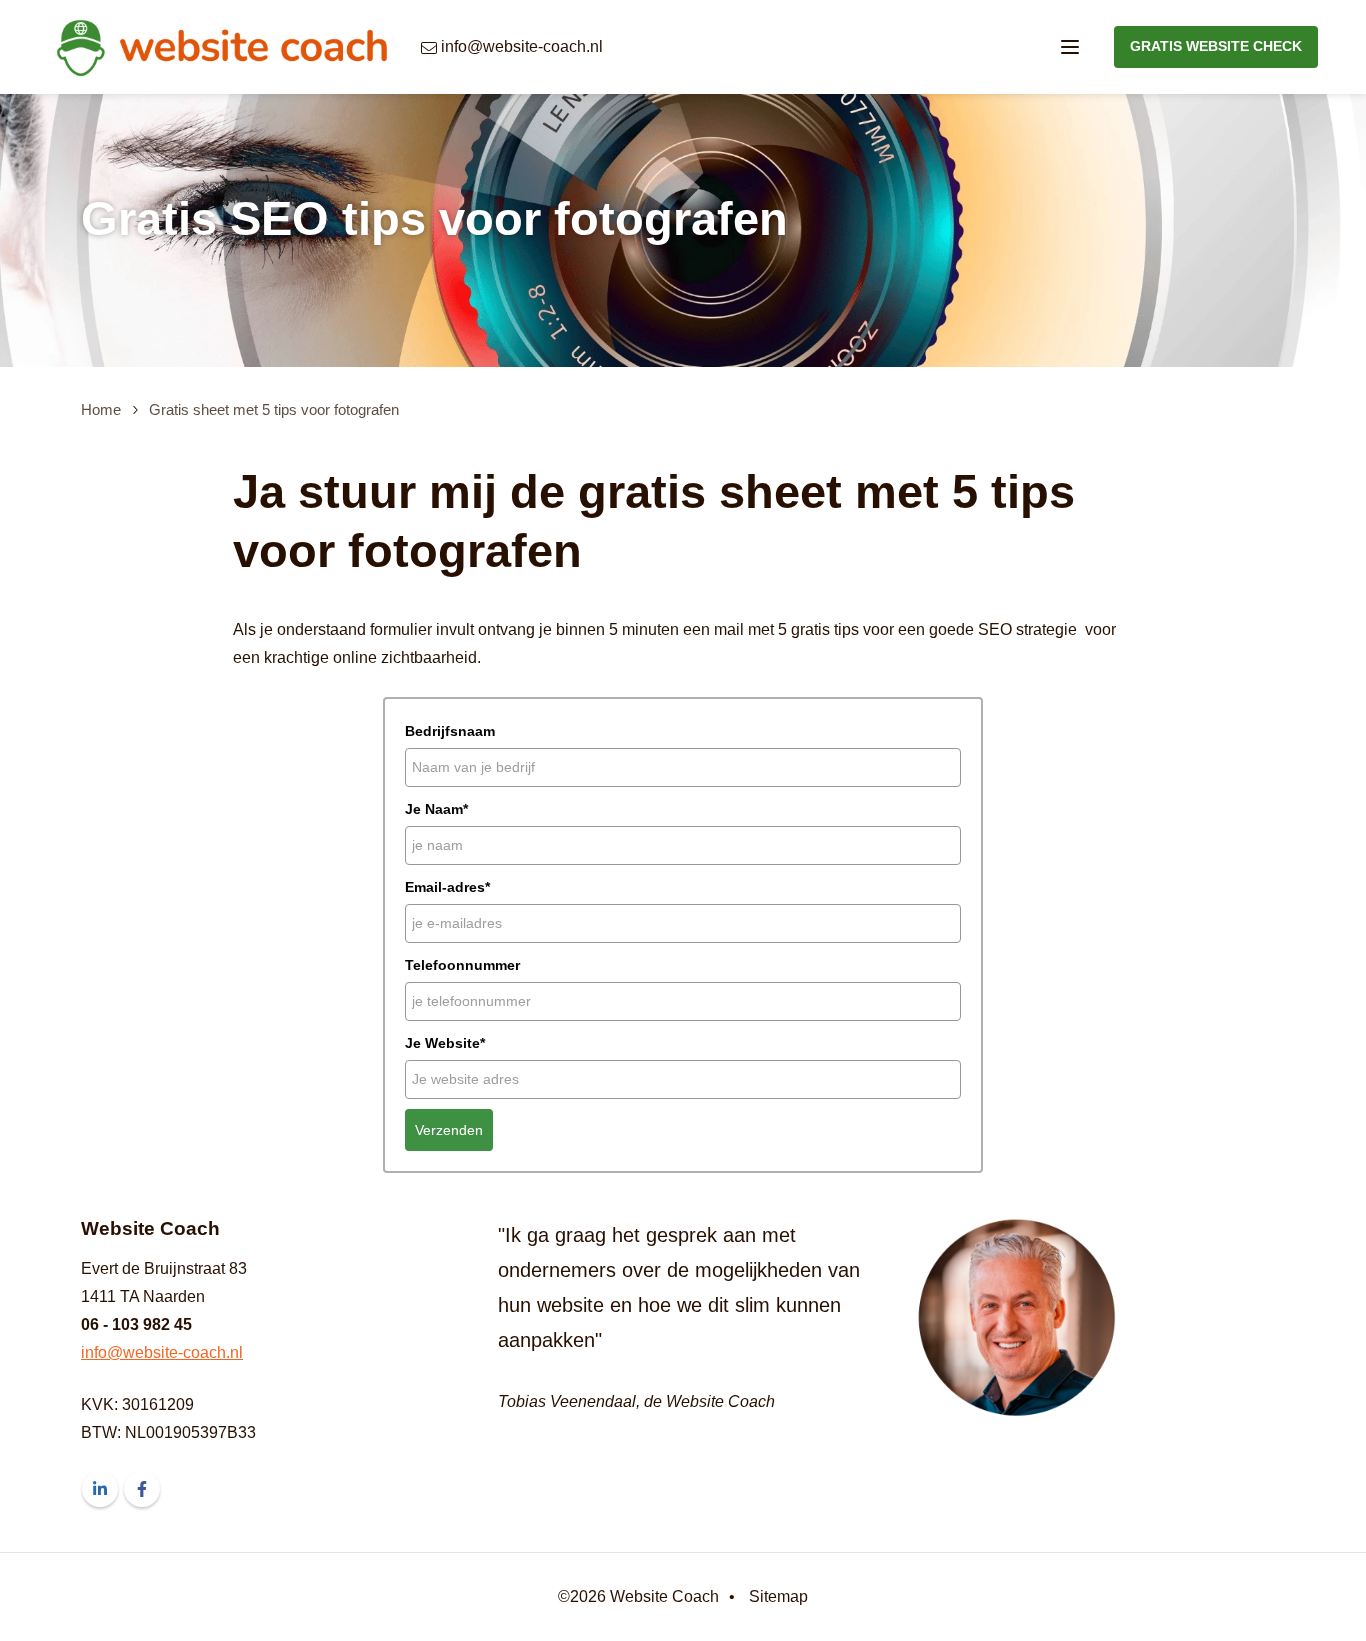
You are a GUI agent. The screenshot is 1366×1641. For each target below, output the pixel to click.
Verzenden (449, 1130)
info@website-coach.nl (162, 1352)
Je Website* (445, 1043)
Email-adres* (447, 887)
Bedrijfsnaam (450, 731)
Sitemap (778, 1596)
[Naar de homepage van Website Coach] (220, 47)
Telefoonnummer (462, 965)
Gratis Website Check (1216, 46)
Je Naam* (436, 809)
